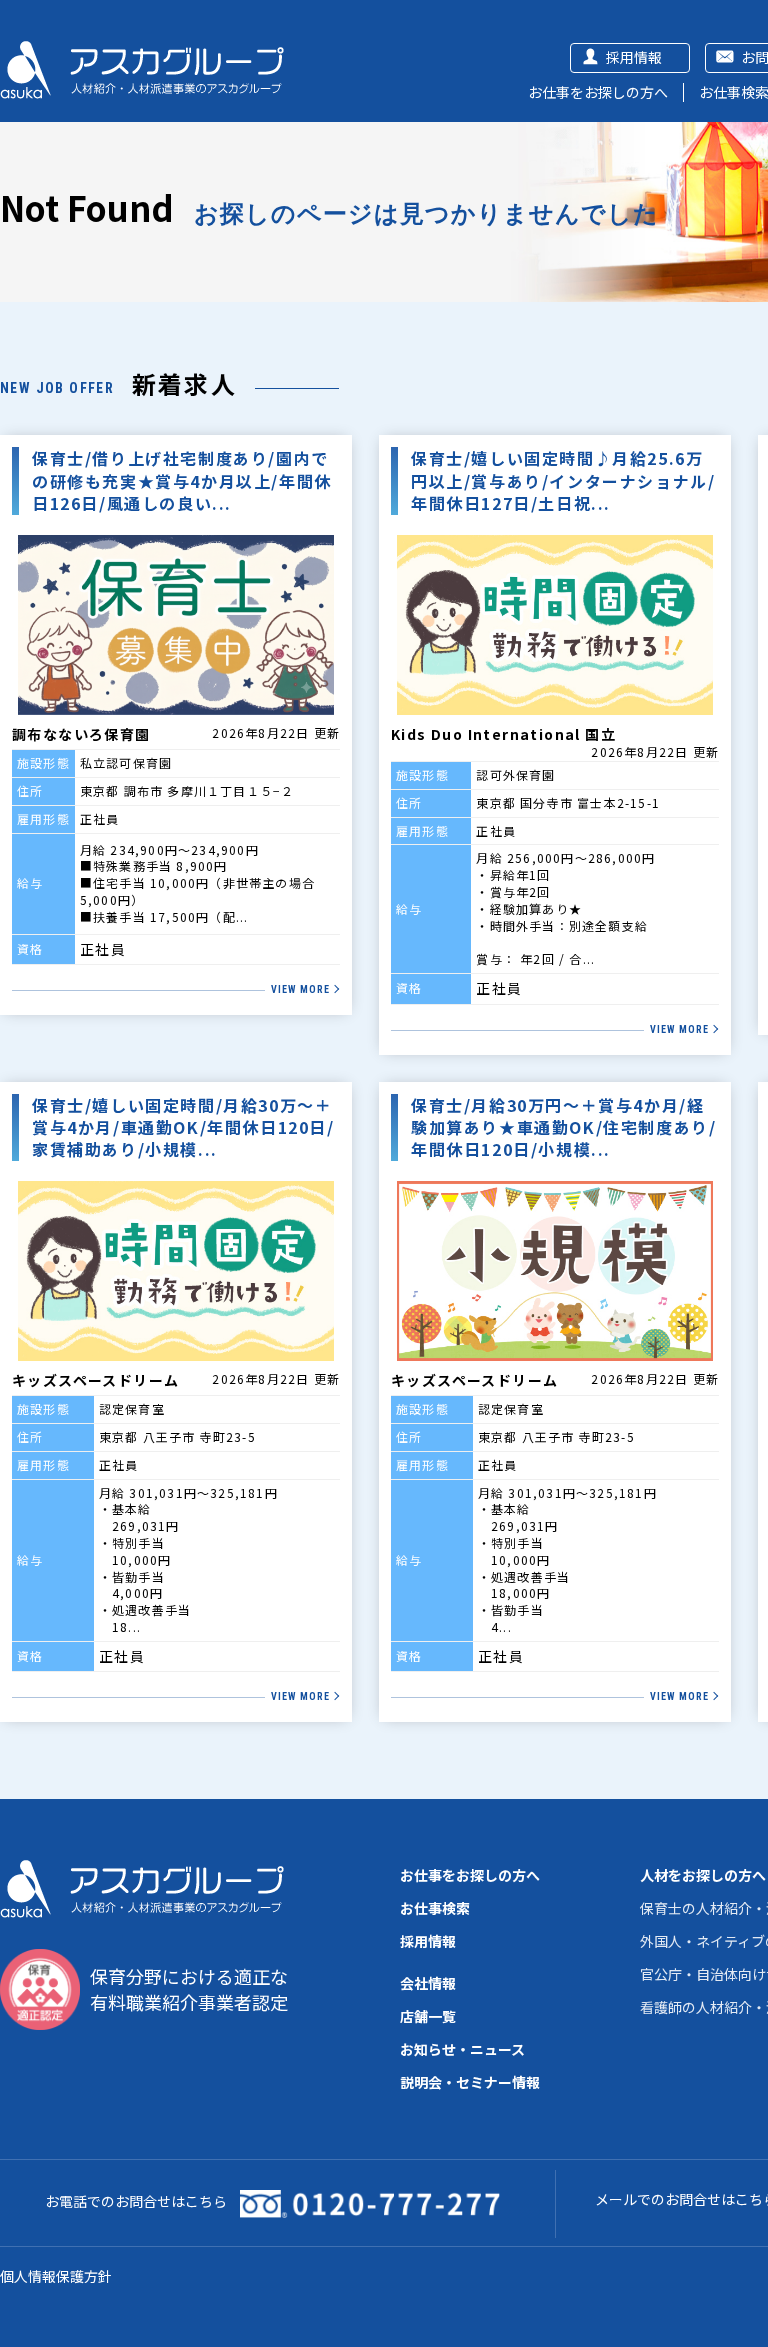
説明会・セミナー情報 (470, 2082)
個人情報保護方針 (56, 2276)
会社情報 (428, 1983)
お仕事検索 (435, 1908)
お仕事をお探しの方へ (598, 92)
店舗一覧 (428, 2016)
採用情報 (634, 57)
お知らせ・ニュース (462, 2049)
